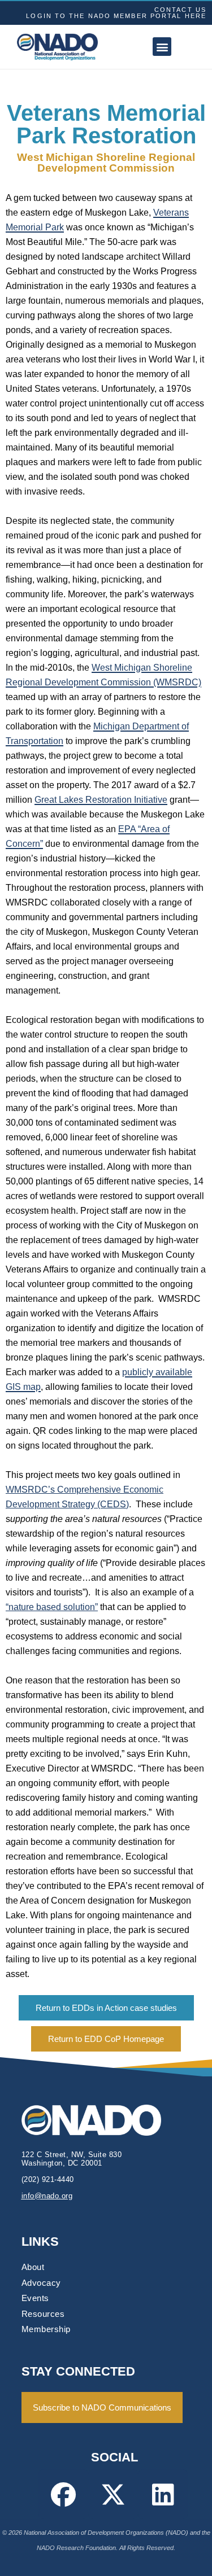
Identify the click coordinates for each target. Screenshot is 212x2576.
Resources (43, 2314)
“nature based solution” (52, 1607)
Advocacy (41, 2283)
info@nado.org (47, 2196)
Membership (46, 2329)
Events (35, 2298)
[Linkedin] (163, 2494)
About (33, 2267)
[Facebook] (63, 2494)
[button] (162, 47)
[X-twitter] (113, 2494)
